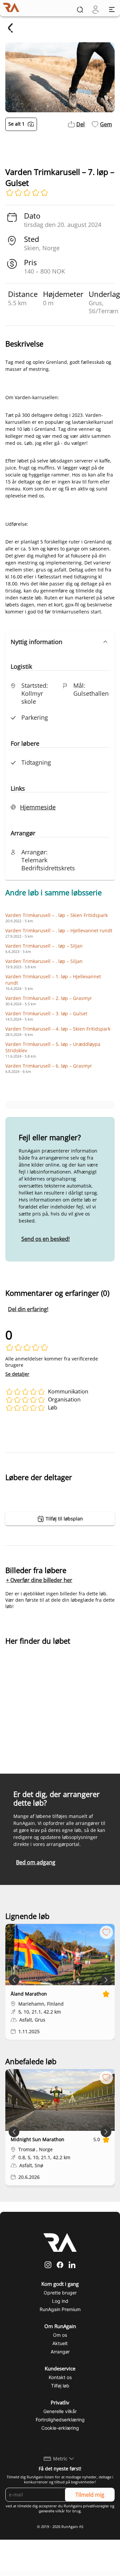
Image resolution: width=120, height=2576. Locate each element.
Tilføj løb (60, 2386)
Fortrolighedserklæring (60, 2420)
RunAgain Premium (60, 2309)
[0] (95, 9)
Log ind (60, 2301)
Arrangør (60, 2352)
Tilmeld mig (90, 2495)
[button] (60, 642)
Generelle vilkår (60, 2411)
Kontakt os (60, 2377)
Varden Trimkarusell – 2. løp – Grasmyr (49, 998)
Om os (60, 2335)
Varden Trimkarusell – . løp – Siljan (44, 946)
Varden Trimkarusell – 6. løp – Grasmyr (49, 1066)
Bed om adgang (36, 1862)
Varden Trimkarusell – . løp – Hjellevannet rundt (59, 930)
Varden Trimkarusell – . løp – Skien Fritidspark (56, 915)
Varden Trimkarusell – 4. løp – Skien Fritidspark (58, 1029)
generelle (46, 2511)
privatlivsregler (96, 2506)
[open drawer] (112, 9)
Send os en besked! (45, 1239)
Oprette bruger (60, 2293)
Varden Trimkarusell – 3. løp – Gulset (46, 1013)
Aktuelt (60, 2343)
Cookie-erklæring (60, 2428)
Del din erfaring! (28, 1309)
